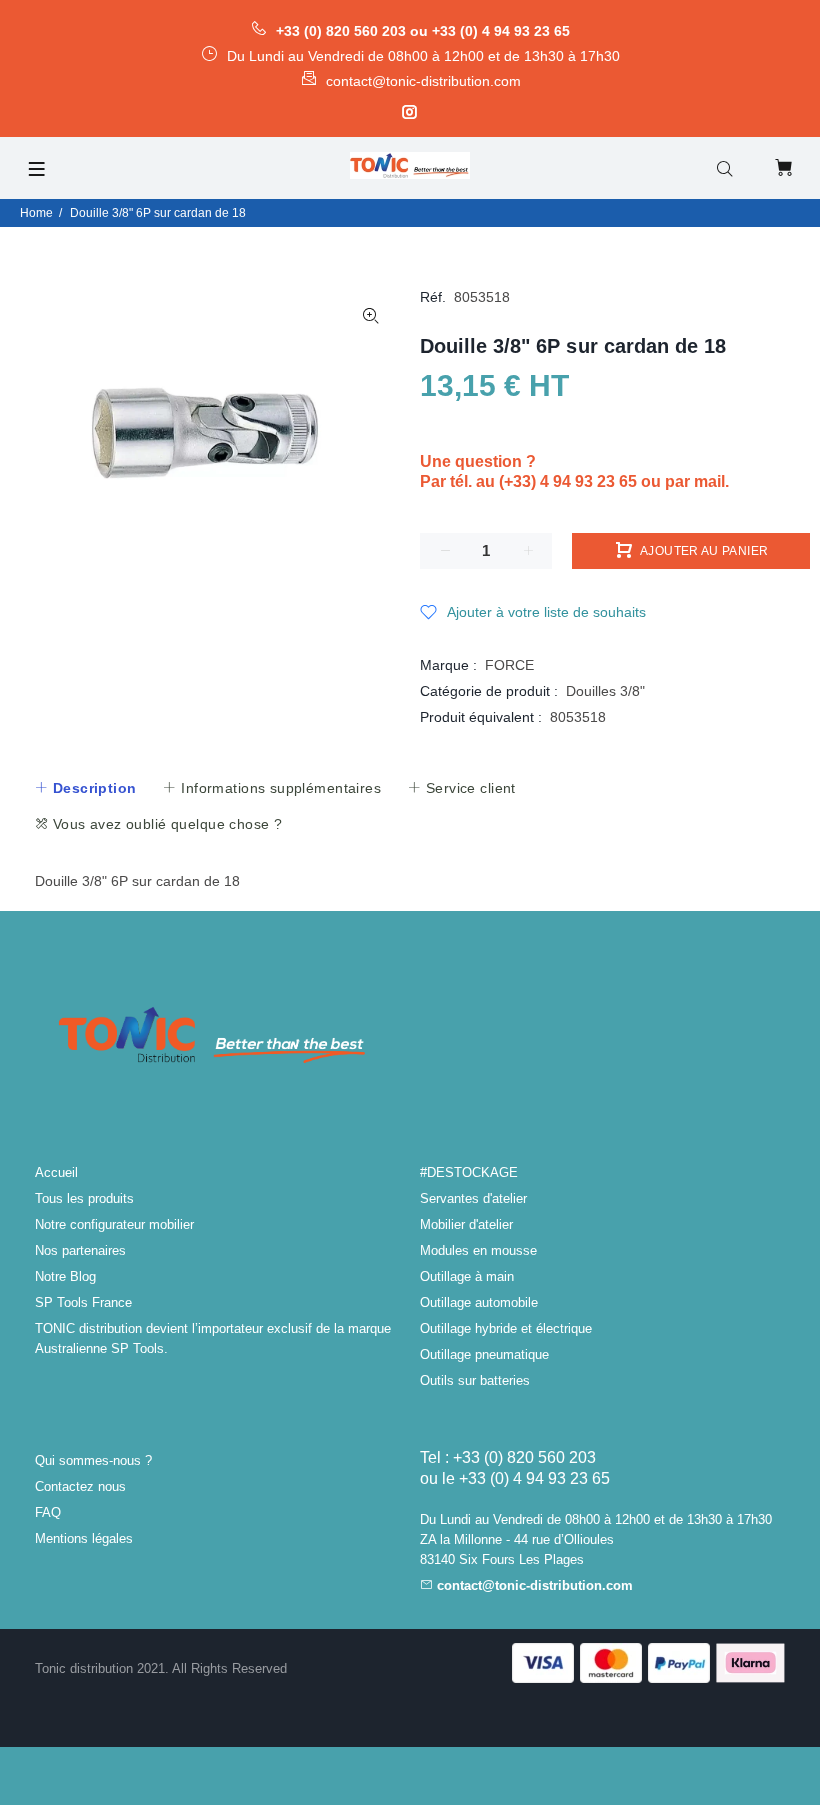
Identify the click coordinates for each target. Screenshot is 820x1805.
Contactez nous (80, 1486)
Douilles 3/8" (605, 691)
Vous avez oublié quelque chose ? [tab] (165, 824)
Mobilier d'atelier (466, 1224)
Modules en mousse (478, 1250)
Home (36, 213)
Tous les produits (84, 1198)
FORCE (509, 665)
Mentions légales (84, 1538)
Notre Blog (65, 1276)
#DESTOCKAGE (469, 1172)
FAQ (48, 1512)
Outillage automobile (479, 1302)
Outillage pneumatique (484, 1354)
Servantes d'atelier (473, 1198)
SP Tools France (83, 1302)
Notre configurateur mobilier (114, 1224)
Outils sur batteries (475, 1380)
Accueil (56, 1172)
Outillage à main (467, 1276)
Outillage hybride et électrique (506, 1328)
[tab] (85, 788)
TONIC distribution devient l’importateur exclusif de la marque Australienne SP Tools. (213, 1338)
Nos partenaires (80, 1250)
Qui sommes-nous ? (93, 1460)
